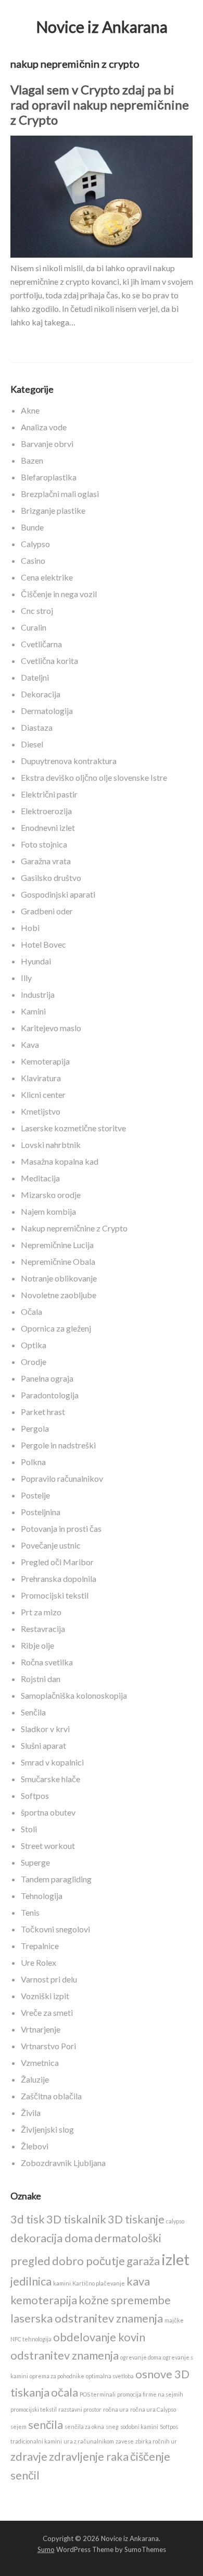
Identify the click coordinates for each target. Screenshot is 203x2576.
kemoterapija (44, 2300)
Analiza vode (44, 427)
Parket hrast (43, 1412)
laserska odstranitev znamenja (87, 2318)
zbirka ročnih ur (156, 2441)
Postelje (35, 1495)
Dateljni (35, 677)
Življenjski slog (47, 2129)
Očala (31, 1311)
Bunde (32, 527)
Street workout (48, 1846)
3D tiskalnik (76, 2219)
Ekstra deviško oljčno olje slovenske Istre (94, 777)
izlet (175, 2259)
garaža (143, 2261)
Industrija (38, 994)
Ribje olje (37, 1645)
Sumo (46, 2549)
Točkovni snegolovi (55, 1929)
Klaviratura (41, 1078)
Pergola (35, 1428)
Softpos (35, 1795)
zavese (125, 2441)
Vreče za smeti (47, 2012)
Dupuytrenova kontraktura (69, 761)
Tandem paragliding (56, 1879)
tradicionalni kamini (36, 2441)
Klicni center (43, 1095)
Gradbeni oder (47, 911)
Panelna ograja (47, 1378)
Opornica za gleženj (56, 1328)
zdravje (29, 2456)
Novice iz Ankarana (102, 27)
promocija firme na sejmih (150, 2394)
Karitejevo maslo (51, 1028)
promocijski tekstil (34, 2409)
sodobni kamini (139, 2427)
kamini (62, 2283)
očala (65, 2392)
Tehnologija (42, 1896)
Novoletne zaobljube (59, 1295)
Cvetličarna (41, 644)
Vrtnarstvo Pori (48, 2046)
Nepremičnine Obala (58, 1261)
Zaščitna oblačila (51, 2096)
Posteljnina (41, 1512)
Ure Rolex (39, 1962)
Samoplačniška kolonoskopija (74, 1695)
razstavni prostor (80, 2409)
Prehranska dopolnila (59, 1579)
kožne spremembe (125, 2300)
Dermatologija (47, 711)
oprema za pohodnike (57, 2376)
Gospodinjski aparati (58, 894)
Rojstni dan (41, 1679)
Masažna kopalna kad (60, 1161)
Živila (31, 2113)
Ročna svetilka (47, 1662)
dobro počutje (88, 2261)
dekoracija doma (52, 2238)
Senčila (33, 1712)
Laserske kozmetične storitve (73, 1128)
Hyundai (36, 961)
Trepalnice (40, 1946)
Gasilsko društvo (51, 878)
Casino (33, 560)
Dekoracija (41, 694)
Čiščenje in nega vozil (59, 594)
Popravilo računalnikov (62, 1478)
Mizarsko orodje (51, 1195)
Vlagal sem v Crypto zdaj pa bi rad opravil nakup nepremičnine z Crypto (100, 105)
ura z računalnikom (89, 2441)
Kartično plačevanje (99, 2283)
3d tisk (28, 2219)
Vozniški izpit (45, 1996)
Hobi (30, 928)
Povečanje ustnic (51, 1545)
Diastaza (37, 727)
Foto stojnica (44, 844)
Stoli (29, 1829)
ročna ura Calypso (153, 2409)
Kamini (33, 1011)
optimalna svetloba (110, 2376)
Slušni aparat (43, 1745)
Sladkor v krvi (45, 1729)
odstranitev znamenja (65, 2355)
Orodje (34, 1362)
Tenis (30, 1912)
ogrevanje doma (141, 2357)
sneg (112, 2427)
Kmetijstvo (41, 1111)
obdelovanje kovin (99, 2337)
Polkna (33, 1462)
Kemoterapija (45, 1061)
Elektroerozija (46, 811)
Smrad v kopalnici (52, 1762)
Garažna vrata (46, 861)
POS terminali (98, 2394)
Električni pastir (49, 794)
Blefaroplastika (49, 477)
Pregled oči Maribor (57, 1562)
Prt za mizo (41, 1612)
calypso (175, 2221)
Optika (34, 1345)
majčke (174, 2320)
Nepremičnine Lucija (57, 1245)
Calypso (35, 544)
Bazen (32, 460)
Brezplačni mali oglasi (60, 494)
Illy (26, 978)
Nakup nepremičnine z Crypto (74, 1228)
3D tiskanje (136, 2219)
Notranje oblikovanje (59, 1278)
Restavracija (43, 1629)
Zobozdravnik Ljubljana (63, 2163)
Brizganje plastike (53, 510)
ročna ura (116, 2409)
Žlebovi (35, 2146)
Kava (30, 1044)
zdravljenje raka (89, 2456)
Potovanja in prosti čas (61, 1528)
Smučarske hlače (50, 1779)
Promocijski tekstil (55, 1595)
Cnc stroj (37, 610)
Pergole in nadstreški (58, 1445)
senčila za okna (84, 2427)
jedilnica (31, 2281)
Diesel (32, 744)
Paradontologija (50, 1395)
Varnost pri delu (49, 1979)
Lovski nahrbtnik (51, 1145)
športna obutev (48, 1812)
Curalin (34, 627)
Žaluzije (35, 2079)
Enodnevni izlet (48, 827)
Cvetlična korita (49, 661)
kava (138, 2281)
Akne (30, 410)
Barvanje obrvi (47, 444)
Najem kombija (48, 1211)
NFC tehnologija (31, 2339)
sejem (18, 2427)
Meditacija (40, 1178)
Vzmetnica (40, 2063)
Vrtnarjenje (41, 2029)
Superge (35, 1862)
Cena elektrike (47, 577)
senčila (46, 2424)
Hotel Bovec (43, 944)
